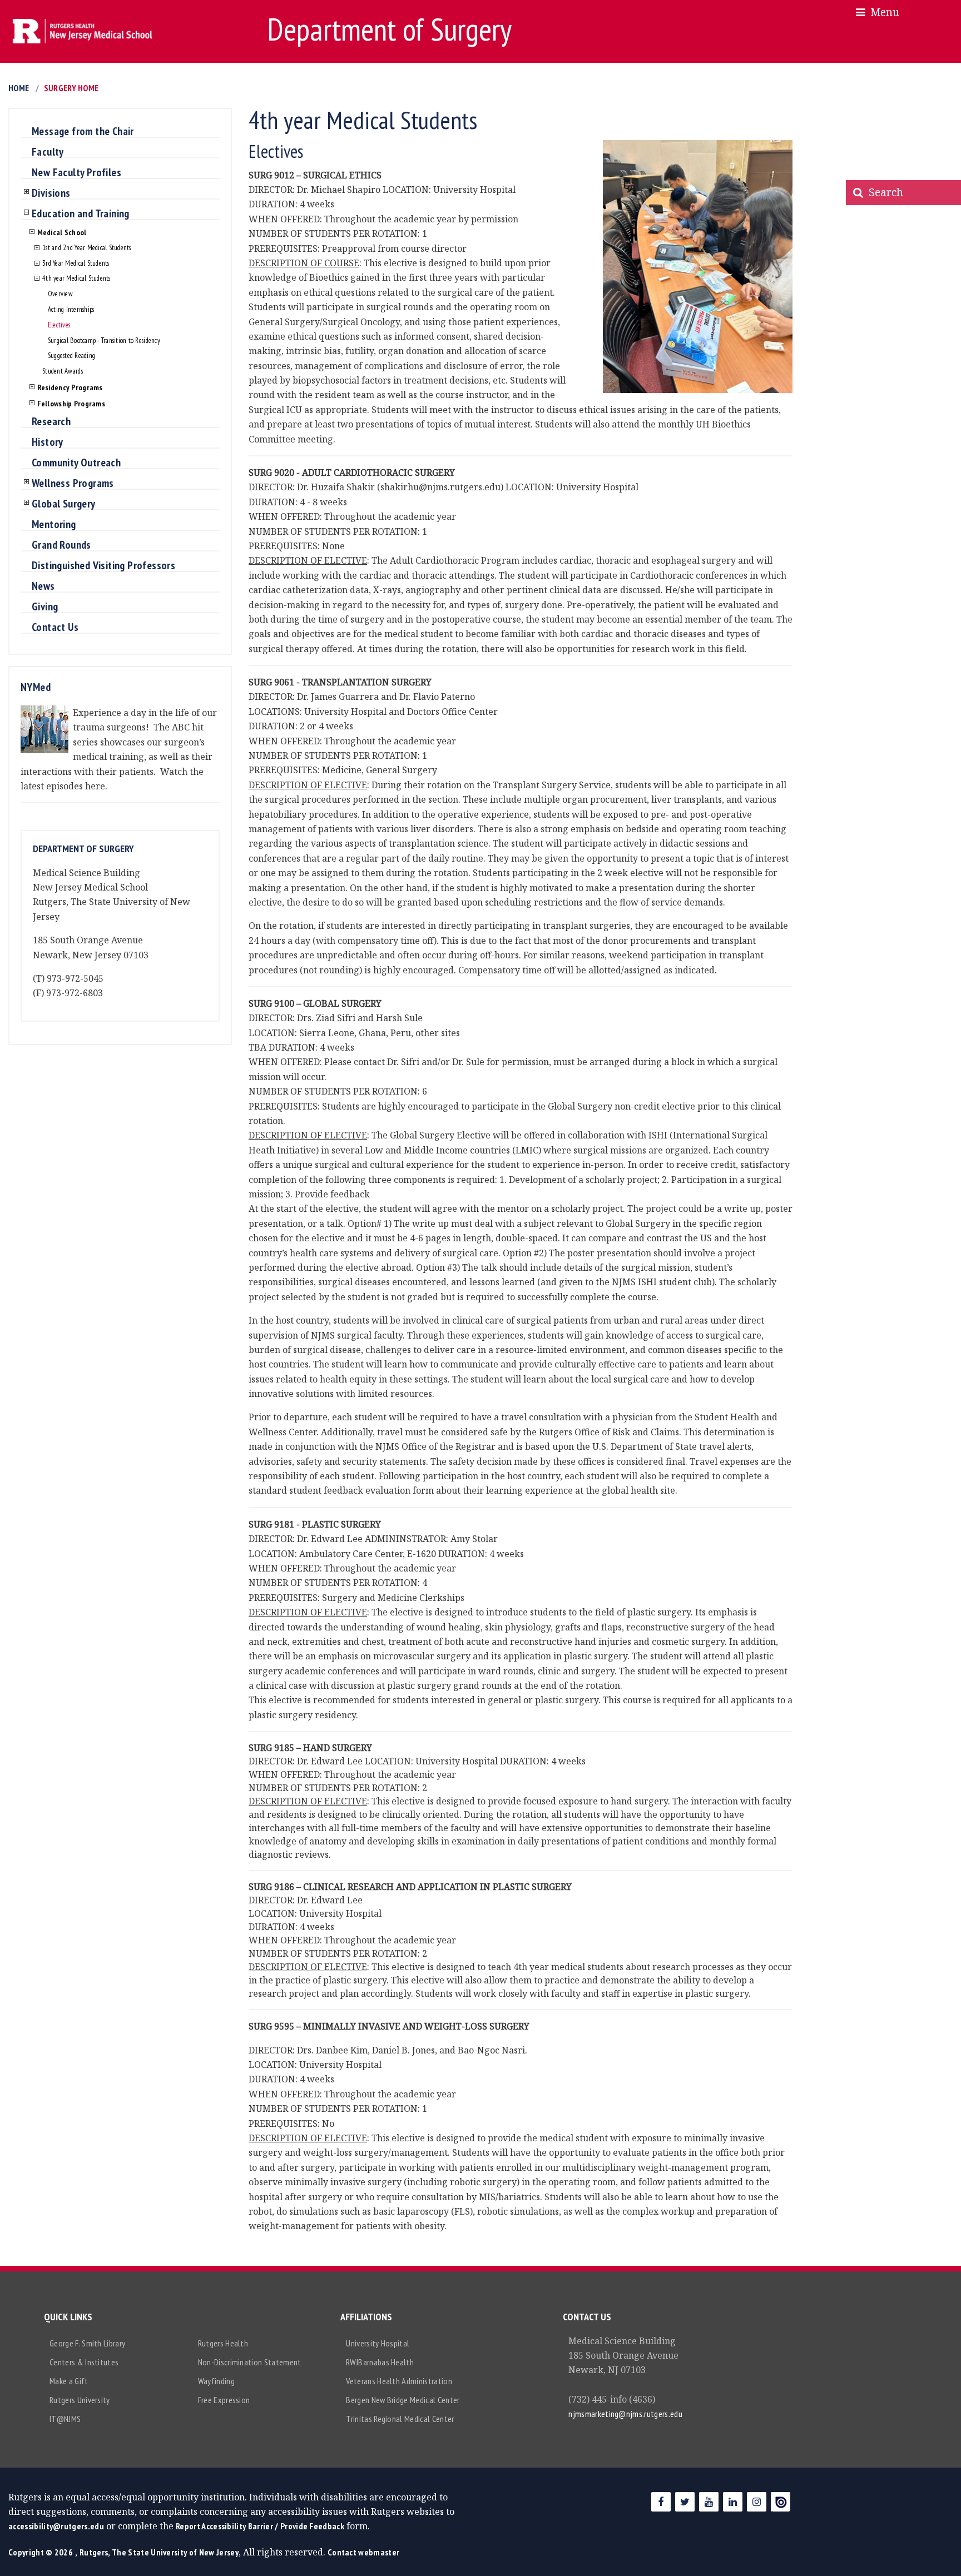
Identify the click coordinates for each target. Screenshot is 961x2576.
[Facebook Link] (661, 2502)
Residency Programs (70, 387)
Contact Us (55, 628)
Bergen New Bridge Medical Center (403, 2400)
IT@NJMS (65, 2419)
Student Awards (63, 372)
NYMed (36, 687)
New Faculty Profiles (76, 173)
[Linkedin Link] (733, 2502)
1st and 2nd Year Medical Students (86, 248)
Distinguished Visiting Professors (103, 566)
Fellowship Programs (71, 404)
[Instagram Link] (757, 2502)
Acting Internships (71, 310)
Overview (60, 294)
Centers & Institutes (84, 2362)
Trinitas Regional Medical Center (400, 2419)
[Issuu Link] (781, 2502)
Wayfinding (216, 2381)
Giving (45, 607)
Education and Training (81, 214)
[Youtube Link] (709, 2502)
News (43, 586)
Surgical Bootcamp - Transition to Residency (104, 341)
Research (51, 422)
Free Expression (224, 2400)
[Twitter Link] (685, 2502)
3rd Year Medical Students (76, 264)
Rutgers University (80, 2400)
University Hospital (378, 2343)
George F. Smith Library (87, 2343)
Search (883, 192)
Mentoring (54, 525)
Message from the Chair (83, 132)
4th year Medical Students (76, 279)
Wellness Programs (73, 484)
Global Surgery (64, 504)
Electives (59, 325)
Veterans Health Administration (399, 2381)
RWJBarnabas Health (380, 2362)
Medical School (62, 232)
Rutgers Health (223, 2343)
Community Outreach (76, 463)
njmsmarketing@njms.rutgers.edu (625, 2414)
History (48, 442)
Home (19, 88)
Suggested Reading (71, 356)
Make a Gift (69, 2381)
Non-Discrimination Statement (250, 2362)
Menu (882, 12)
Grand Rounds (61, 545)
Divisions (51, 193)
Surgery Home (71, 88)
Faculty (48, 152)
